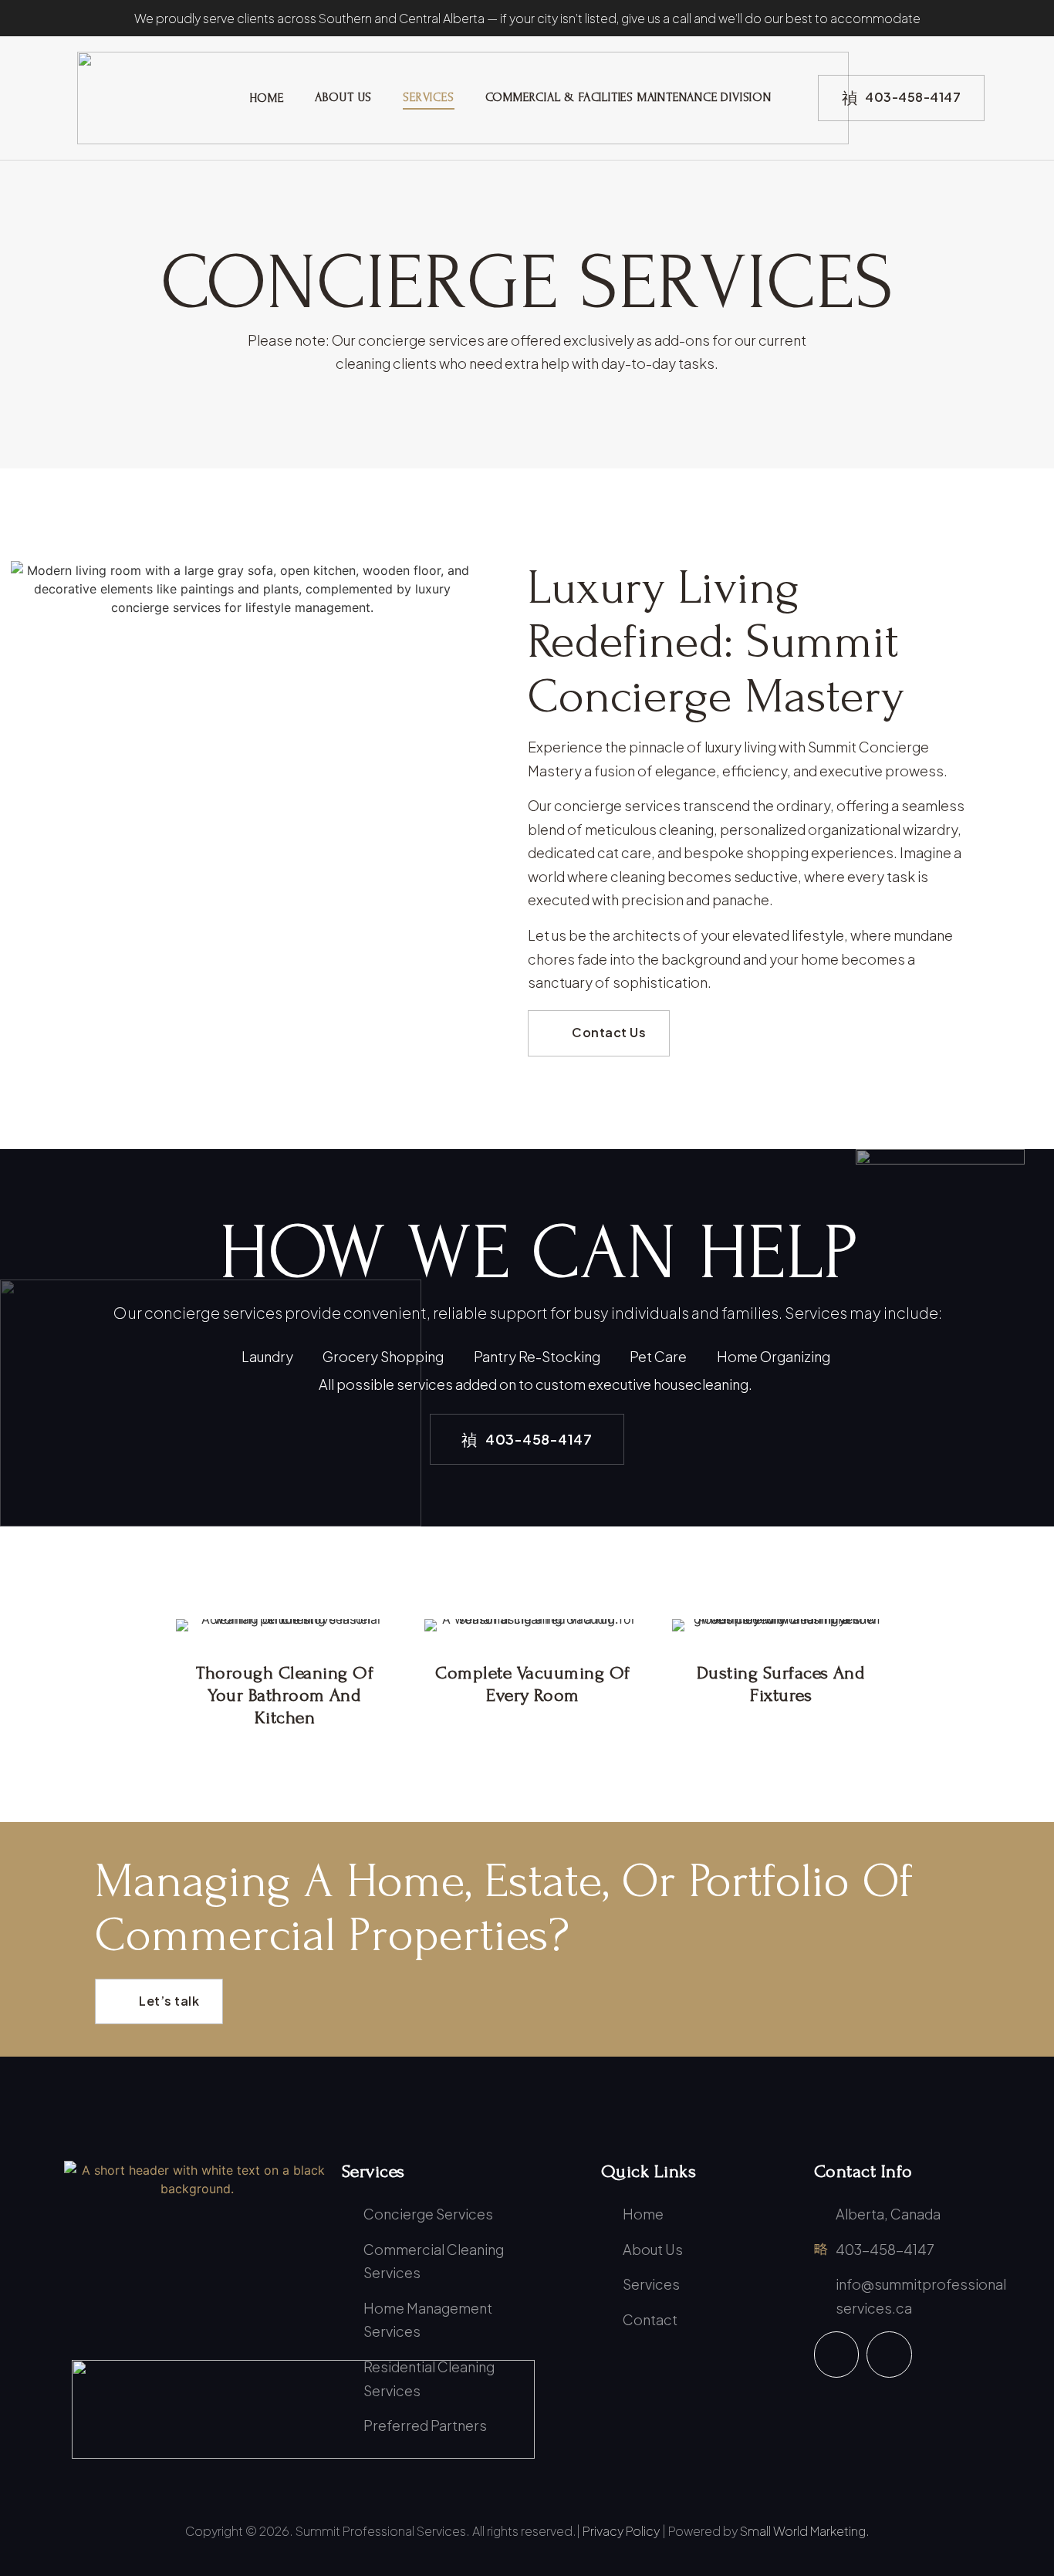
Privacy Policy (621, 2531)
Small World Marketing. (805, 2531)
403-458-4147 (913, 97)
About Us (343, 97)
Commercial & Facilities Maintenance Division (628, 97)
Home (267, 98)
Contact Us (609, 1032)
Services (428, 97)
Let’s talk (169, 2001)
